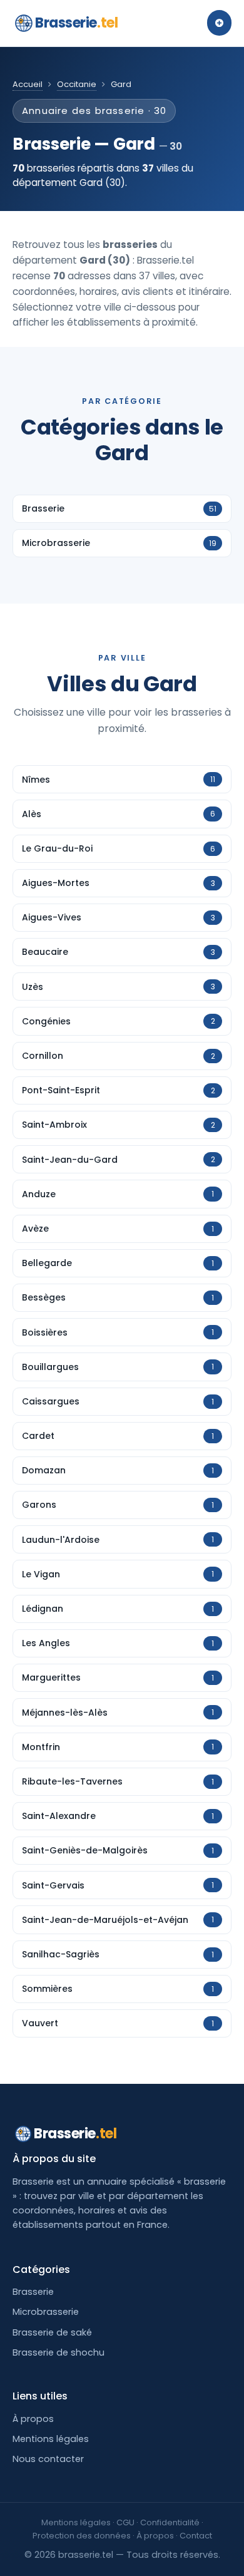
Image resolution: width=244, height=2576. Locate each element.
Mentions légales (51, 2439)
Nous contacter (48, 2459)
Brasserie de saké (52, 2332)
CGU (125, 2522)
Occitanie (77, 84)
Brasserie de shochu (58, 2352)
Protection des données (82, 2536)
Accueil (28, 84)
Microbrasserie (46, 2312)
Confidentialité (170, 2522)
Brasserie (76, 23)
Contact (196, 2536)
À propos (33, 2419)
